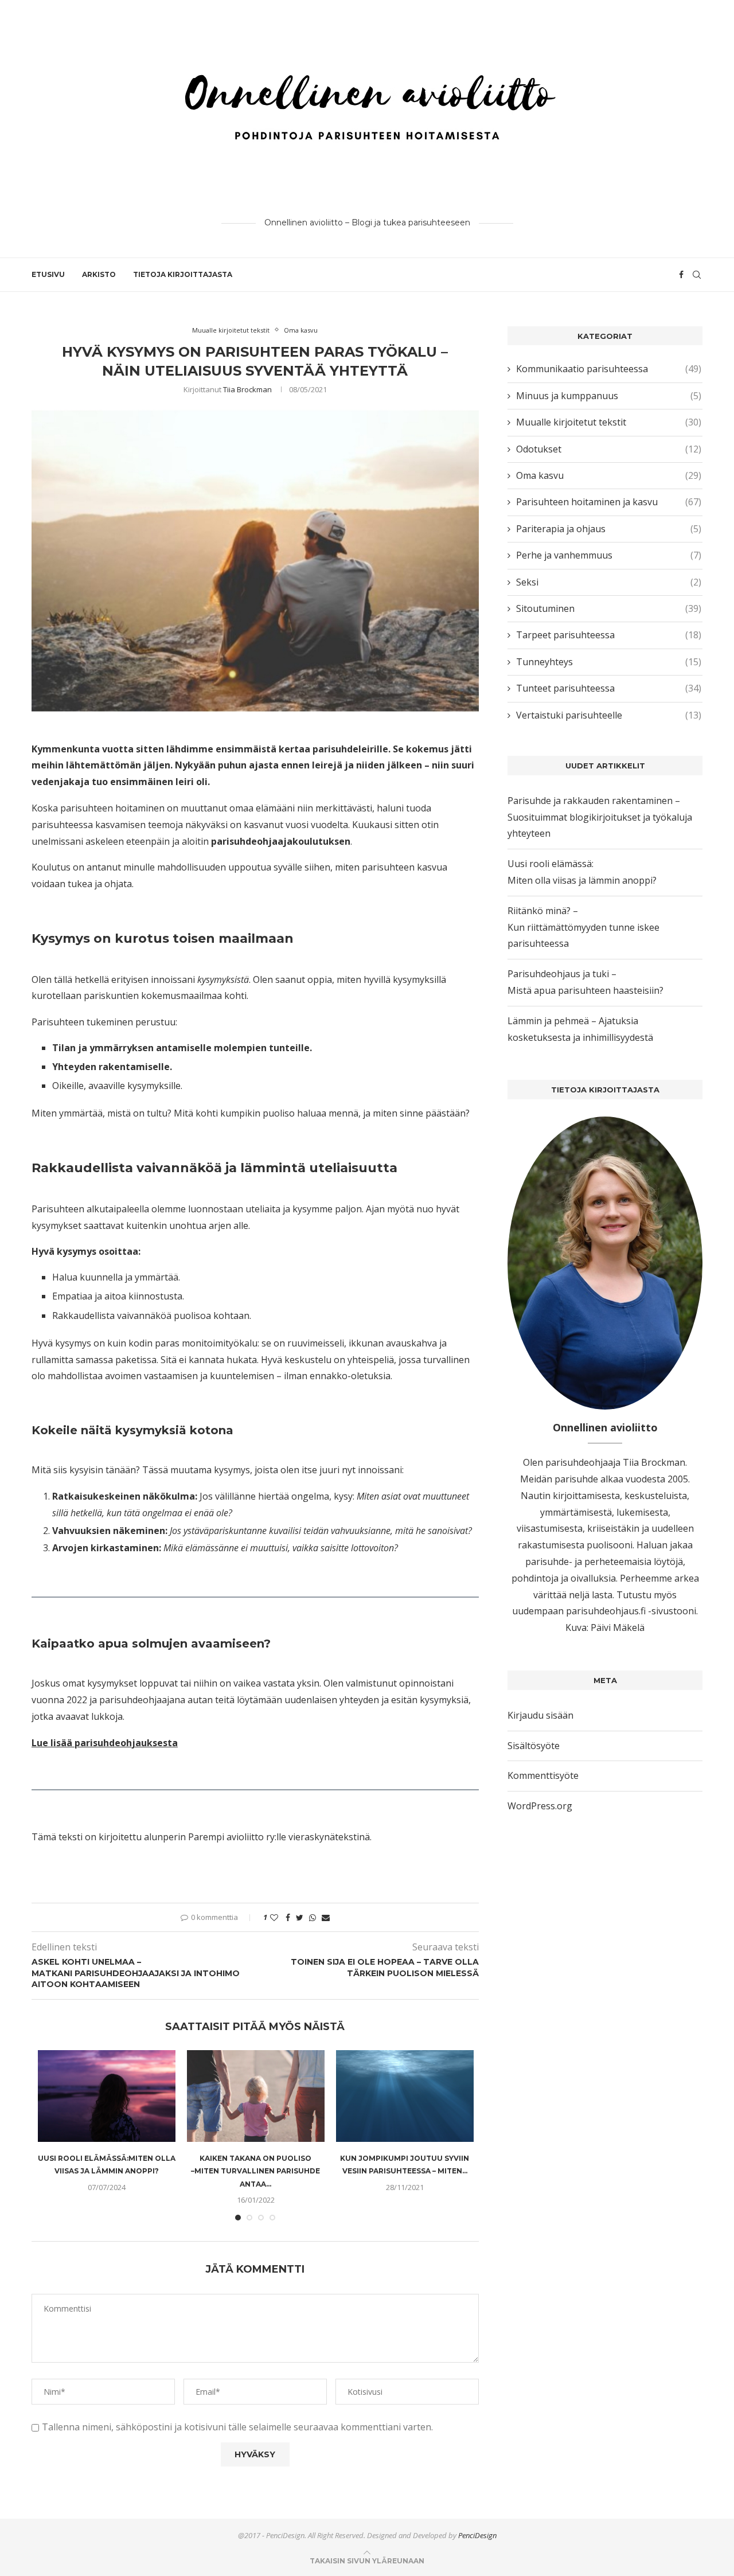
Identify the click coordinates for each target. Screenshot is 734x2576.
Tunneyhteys (609, 662)
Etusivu (48, 274)
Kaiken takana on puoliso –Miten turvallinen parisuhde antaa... (255, 2171)
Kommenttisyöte (543, 1775)
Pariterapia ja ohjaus (609, 529)
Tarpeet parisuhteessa (609, 635)
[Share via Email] (326, 1917)
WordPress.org (540, 1806)
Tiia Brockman (247, 389)
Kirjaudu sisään (540, 1715)
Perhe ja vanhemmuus (609, 555)
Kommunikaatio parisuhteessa (609, 369)
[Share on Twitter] (300, 1917)
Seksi (609, 582)
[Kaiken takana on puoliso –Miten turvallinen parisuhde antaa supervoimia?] (256, 2096)
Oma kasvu (301, 330)
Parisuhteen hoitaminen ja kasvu (609, 502)
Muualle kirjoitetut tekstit (231, 330)
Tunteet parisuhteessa (609, 688)
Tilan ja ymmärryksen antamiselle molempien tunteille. (182, 1048)
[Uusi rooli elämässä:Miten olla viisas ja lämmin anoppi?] (107, 2096)
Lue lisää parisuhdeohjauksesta (105, 1743)
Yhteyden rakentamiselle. (112, 1067)
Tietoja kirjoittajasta (183, 274)
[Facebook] (681, 275)
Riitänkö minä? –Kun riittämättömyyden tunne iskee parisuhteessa (583, 927)
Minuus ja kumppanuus (609, 396)
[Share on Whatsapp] (313, 1917)
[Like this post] (274, 1917)
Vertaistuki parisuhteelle (609, 715)
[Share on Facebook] (288, 1917)
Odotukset (609, 449)
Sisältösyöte (534, 1746)
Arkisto (99, 274)
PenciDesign (477, 2535)
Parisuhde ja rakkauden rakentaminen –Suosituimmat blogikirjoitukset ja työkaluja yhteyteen (600, 817)
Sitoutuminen (609, 608)
